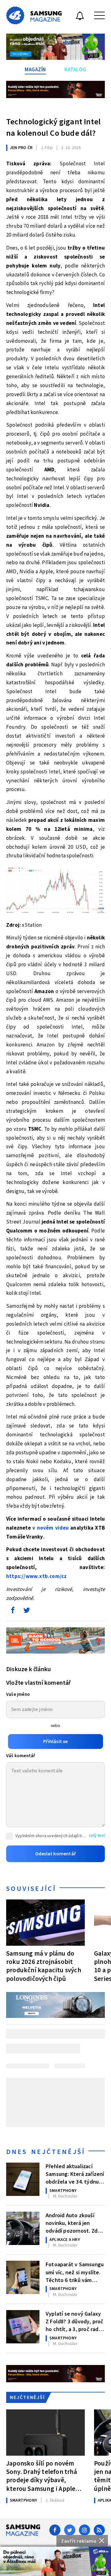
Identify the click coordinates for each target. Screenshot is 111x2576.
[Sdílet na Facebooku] (13, 1612)
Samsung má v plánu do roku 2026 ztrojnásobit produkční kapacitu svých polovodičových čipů (44, 1966)
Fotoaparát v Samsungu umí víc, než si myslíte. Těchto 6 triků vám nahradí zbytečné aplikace (75, 2272)
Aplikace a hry (65, 2240)
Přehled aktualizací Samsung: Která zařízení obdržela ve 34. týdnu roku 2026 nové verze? (75, 2174)
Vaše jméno (18, 1694)
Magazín (35, 70)
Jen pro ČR (21, 148)
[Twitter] (70, 2530)
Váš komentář (21, 1756)
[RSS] (99, 2530)
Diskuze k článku (29, 1669)
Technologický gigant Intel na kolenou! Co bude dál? (53, 127)
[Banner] (55, 2561)
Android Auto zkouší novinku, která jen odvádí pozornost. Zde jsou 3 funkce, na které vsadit (74, 2223)
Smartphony (63, 2191)
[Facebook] (55, 2530)
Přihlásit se (55, 1741)
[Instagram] (84, 2530)
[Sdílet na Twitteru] (27, 1612)
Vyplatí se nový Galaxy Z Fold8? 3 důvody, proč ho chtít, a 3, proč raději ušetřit (75, 2321)
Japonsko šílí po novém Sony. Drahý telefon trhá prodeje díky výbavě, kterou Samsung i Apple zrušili (42, 2476)
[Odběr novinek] (80, 17)
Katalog (75, 70)
